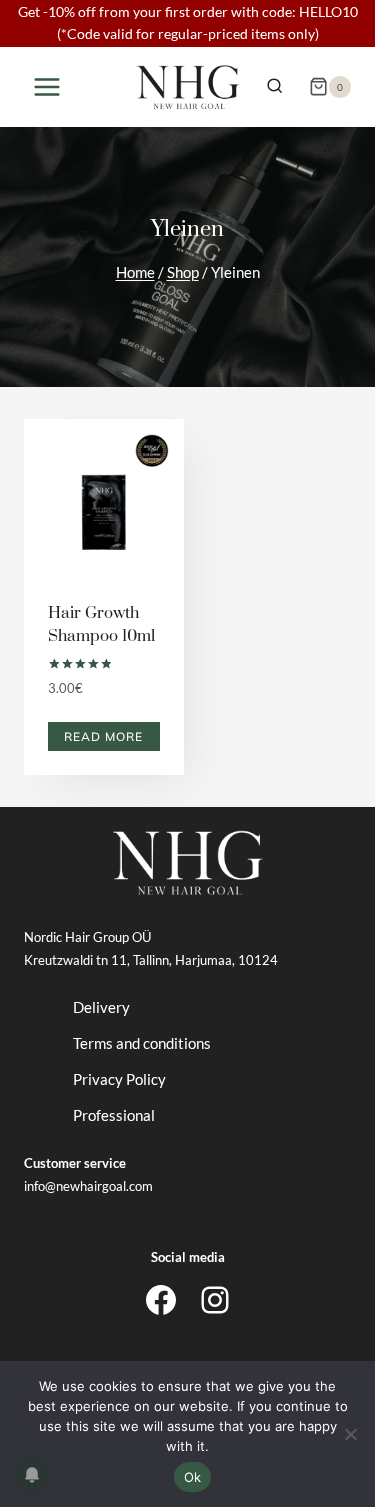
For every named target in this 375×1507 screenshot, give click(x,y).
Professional (114, 1115)
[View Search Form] (274, 86)
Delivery (101, 1007)
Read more (103, 736)
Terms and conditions (142, 1043)
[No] (350, 1434)
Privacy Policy (119, 1079)
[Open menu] (47, 86)
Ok (193, 1477)
